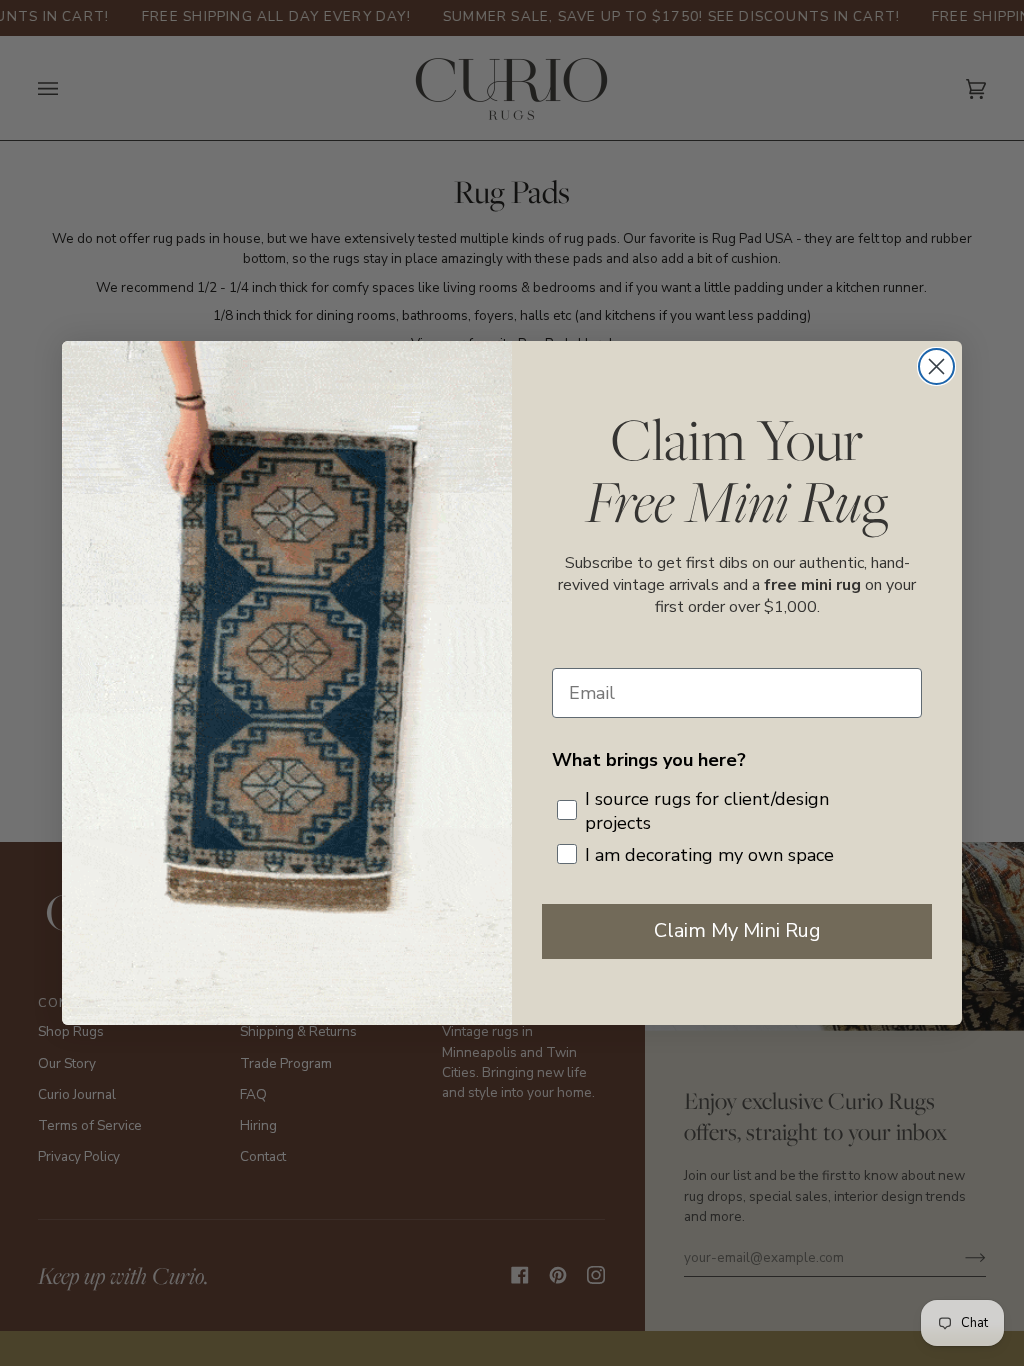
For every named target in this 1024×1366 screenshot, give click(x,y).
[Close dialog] (936, 366)
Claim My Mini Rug (737, 930)
